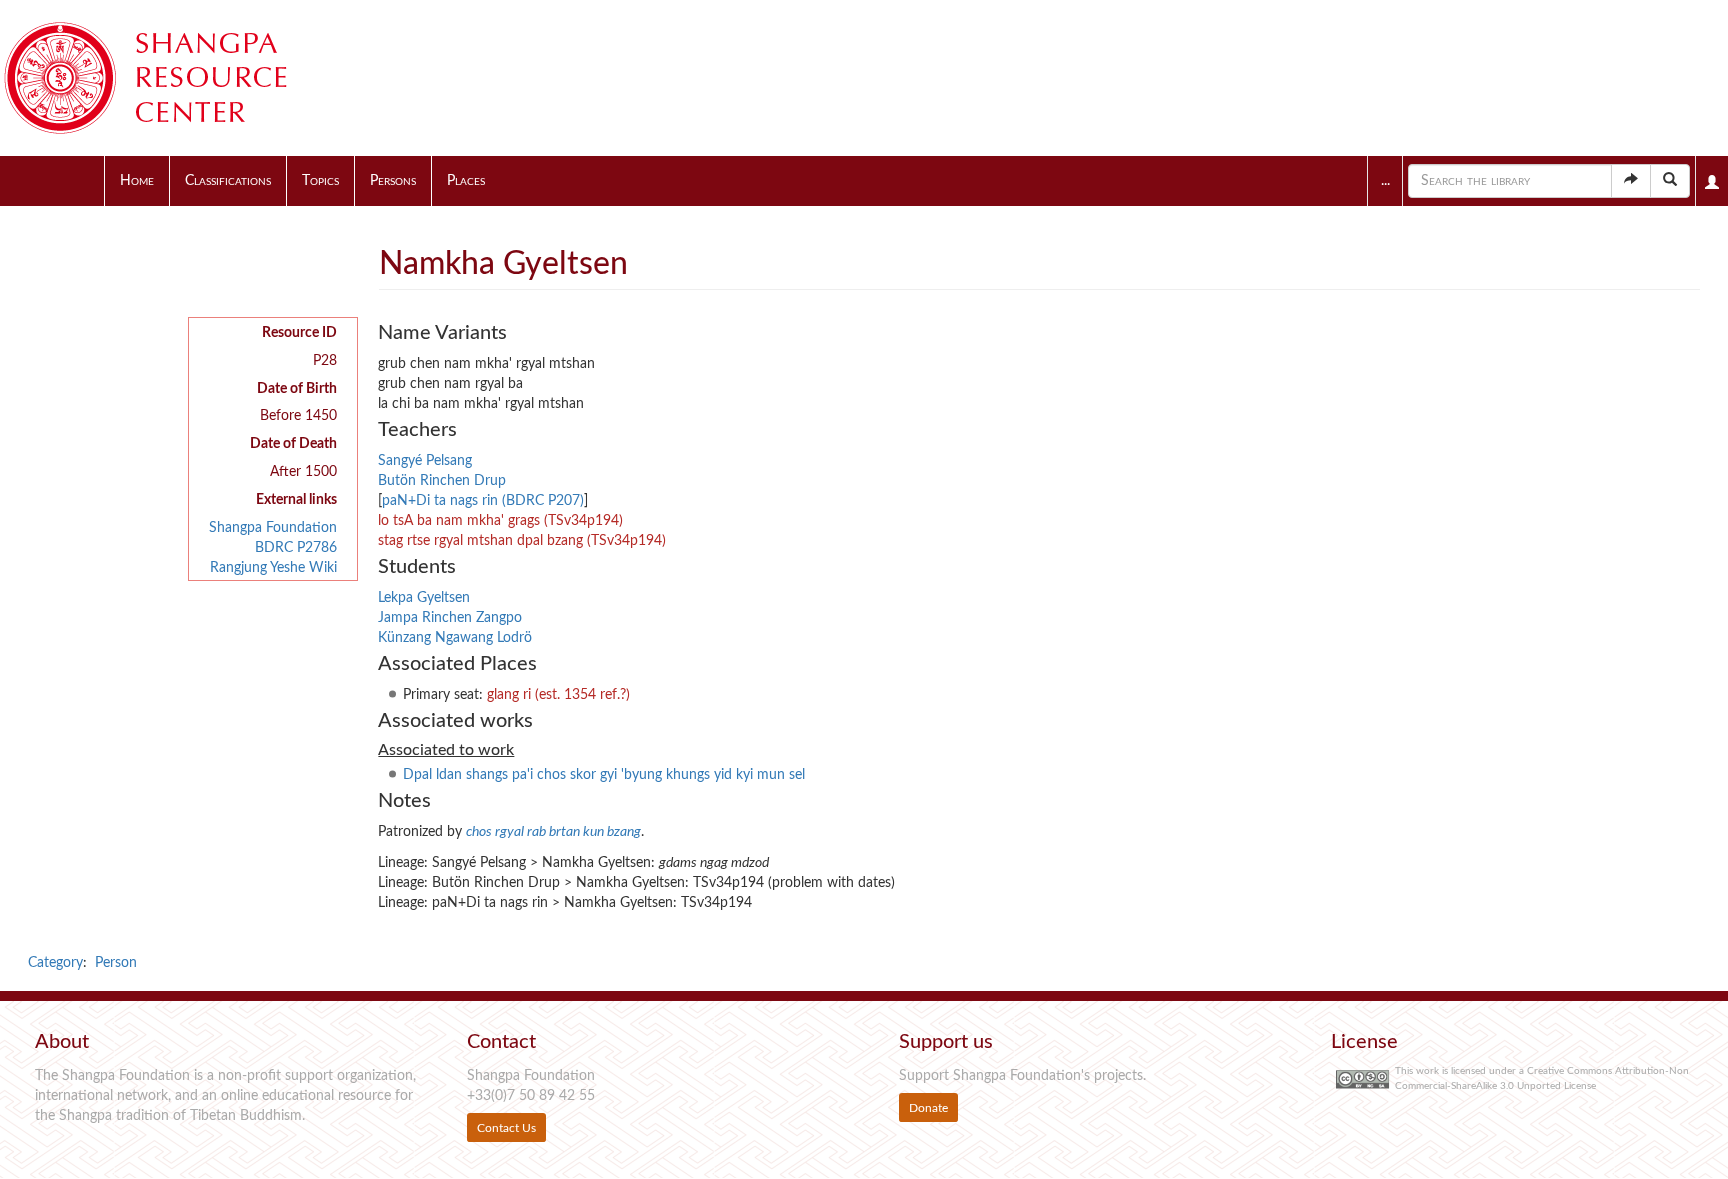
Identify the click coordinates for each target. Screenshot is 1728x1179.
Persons (393, 181)
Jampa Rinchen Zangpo (450, 618)
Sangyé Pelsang (425, 461)
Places (466, 181)
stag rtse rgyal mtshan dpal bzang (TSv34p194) (522, 541)
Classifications (228, 181)
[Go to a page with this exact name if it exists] (1631, 181)
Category (55, 963)
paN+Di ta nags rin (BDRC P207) (483, 501)
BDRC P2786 (296, 548)
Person (116, 963)
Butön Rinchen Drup (442, 481)
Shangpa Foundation (273, 528)
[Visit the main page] (170, 78)
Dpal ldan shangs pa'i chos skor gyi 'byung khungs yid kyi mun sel (604, 775)
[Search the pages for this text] (1670, 181)
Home (137, 181)
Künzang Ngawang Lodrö (455, 638)
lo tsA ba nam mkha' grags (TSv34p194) (500, 521)
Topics (320, 181)
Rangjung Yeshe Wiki (273, 568)
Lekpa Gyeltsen (424, 598)
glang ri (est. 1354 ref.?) (558, 695)
